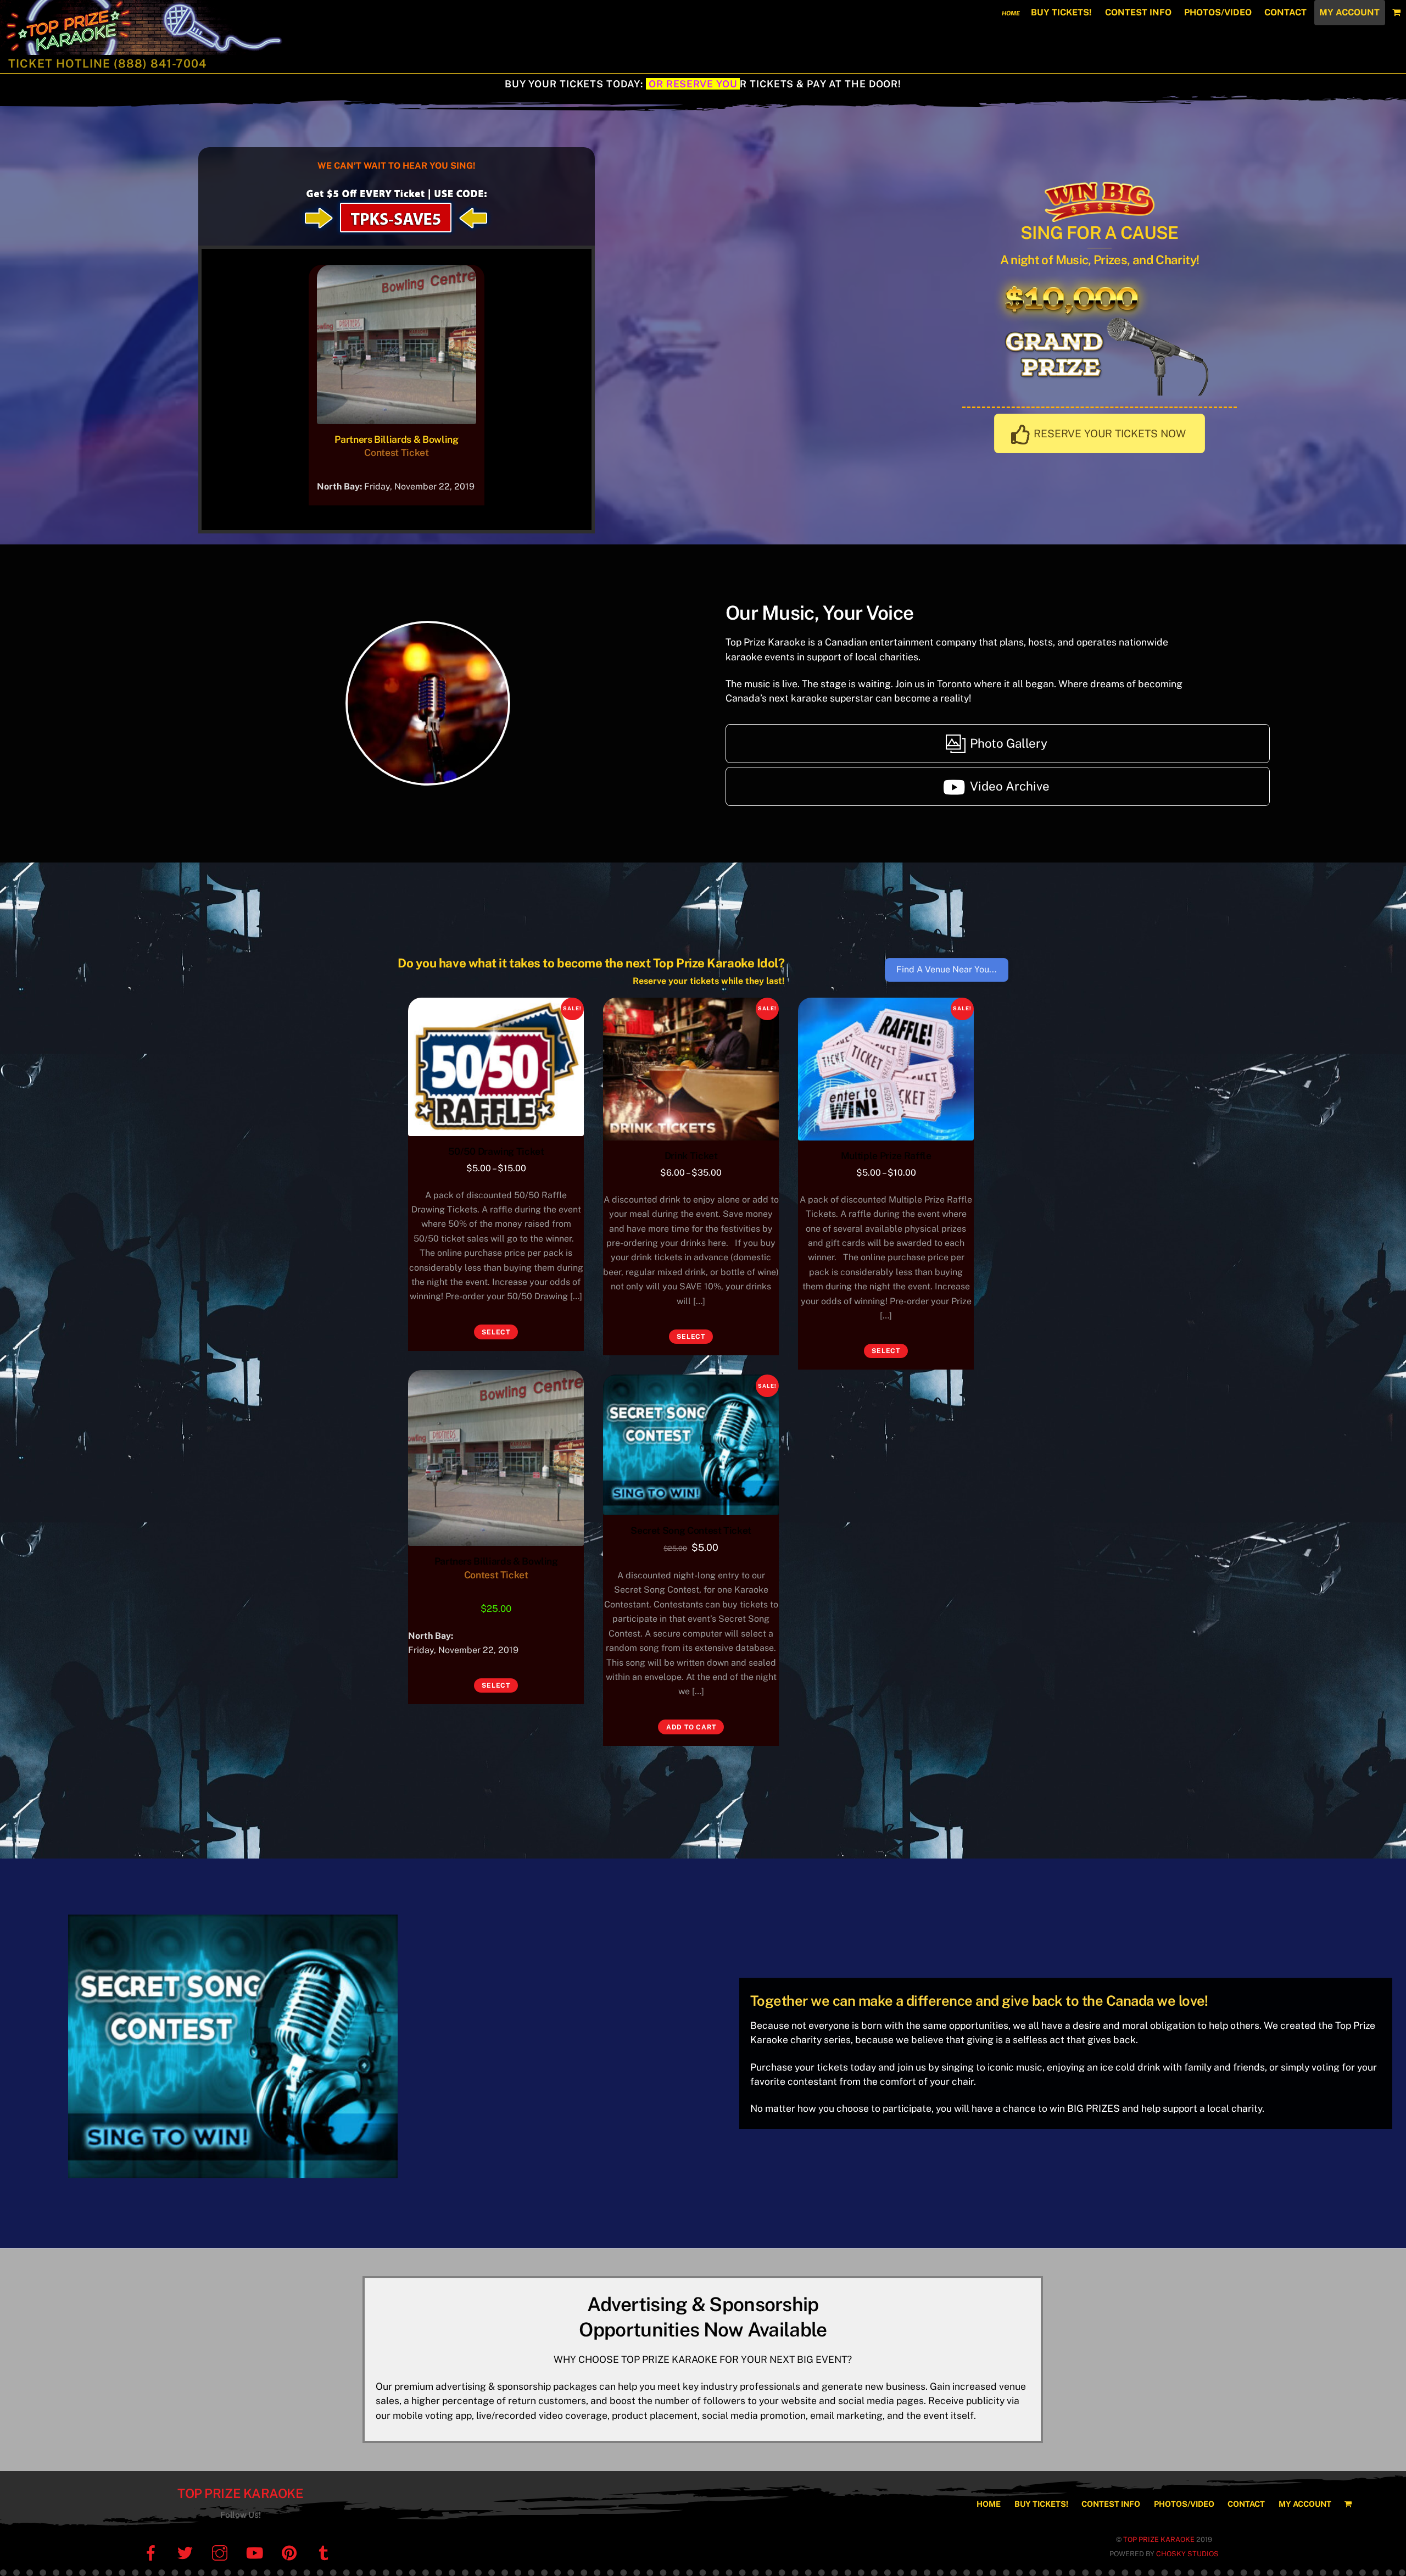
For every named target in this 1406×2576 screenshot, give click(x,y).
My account (1349, 12)
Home (1011, 13)
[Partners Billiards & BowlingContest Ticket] (397, 416)
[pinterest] (291, 2553)
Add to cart (691, 1727)
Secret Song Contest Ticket (691, 1530)
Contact (1285, 12)
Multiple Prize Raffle (886, 1156)
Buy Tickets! (1061, 12)
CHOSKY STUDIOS (1187, 2554)
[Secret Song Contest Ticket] (691, 1445)
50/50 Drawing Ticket (496, 1151)
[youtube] (256, 2553)
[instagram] (222, 2553)
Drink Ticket (691, 1156)
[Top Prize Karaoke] (178, 49)
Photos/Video (1218, 12)
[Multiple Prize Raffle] (886, 1069)
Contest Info (1138, 12)
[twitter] (187, 2553)
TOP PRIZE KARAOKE (1159, 2539)
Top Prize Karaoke (240, 2493)
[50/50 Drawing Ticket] (496, 1067)
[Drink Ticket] (691, 1069)
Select (496, 1332)
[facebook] (152, 2553)
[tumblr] (325, 2553)
